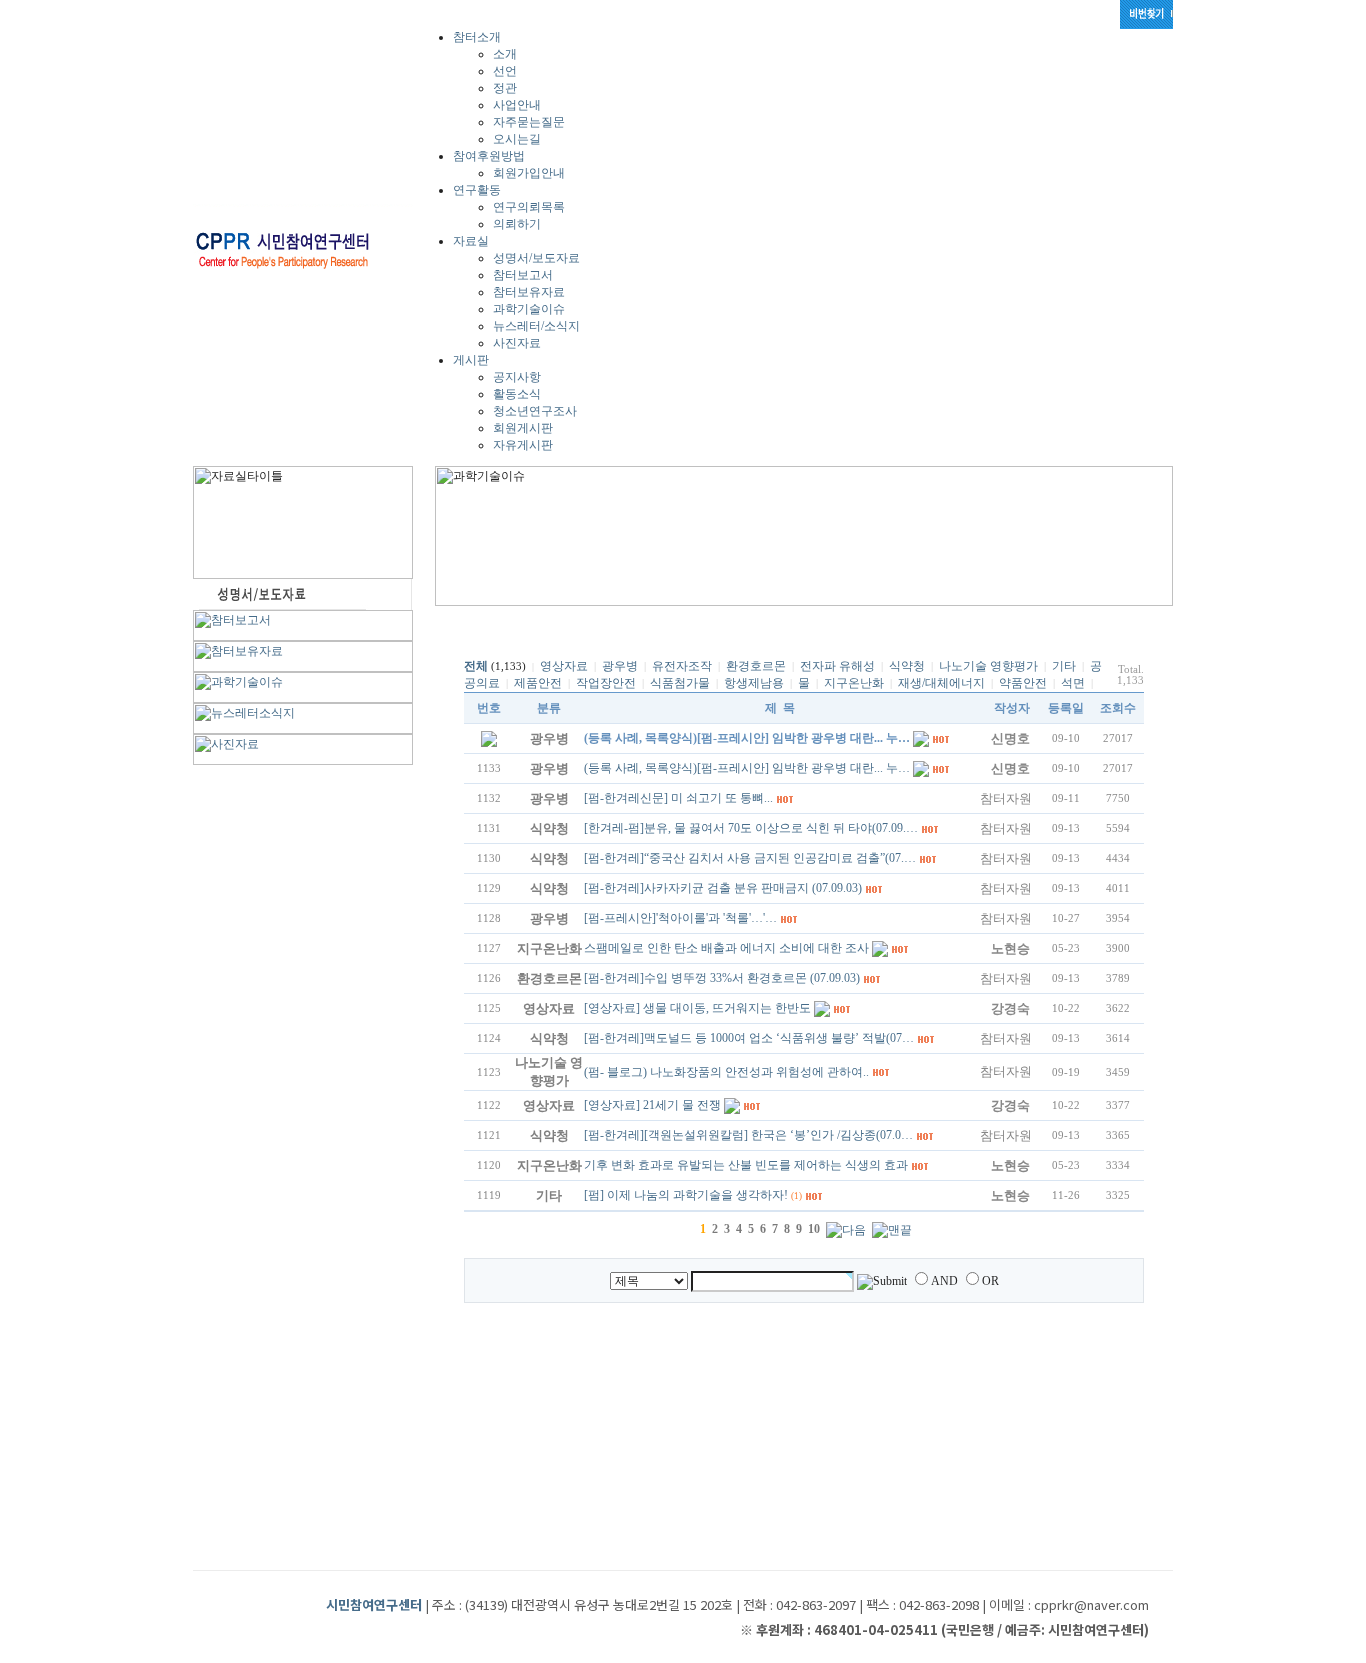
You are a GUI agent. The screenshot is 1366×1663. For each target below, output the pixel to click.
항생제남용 (754, 683)
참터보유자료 (529, 292)
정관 (505, 88)
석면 (1073, 683)
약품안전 (1023, 683)
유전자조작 (682, 666)
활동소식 (517, 394)
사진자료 (517, 343)
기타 (1064, 666)
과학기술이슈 (529, 309)
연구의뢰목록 (529, 207)
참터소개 (477, 37)
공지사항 (517, 377)
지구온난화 (854, 683)
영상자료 (564, 666)
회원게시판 (523, 428)
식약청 (907, 666)
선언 (505, 71)
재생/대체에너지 (941, 683)
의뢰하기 (517, 224)
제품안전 (538, 683)
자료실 (471, 241)
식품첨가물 (680, 683)
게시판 (471, 360)
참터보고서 (523, 275)
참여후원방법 (489, 156)
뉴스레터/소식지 (536, 326)
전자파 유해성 (837, 666)
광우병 (620, 666)
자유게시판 (523, 445)
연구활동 (477, 190)
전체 (476, 666)
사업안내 (517, 105)
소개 (505, 54)
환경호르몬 (756, 666)
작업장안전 (606, 683)
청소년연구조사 (535, 411)
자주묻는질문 (529, 122)
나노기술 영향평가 (988, 666)
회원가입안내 (529, 173)
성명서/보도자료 (536, 258)
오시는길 (517, 139)
